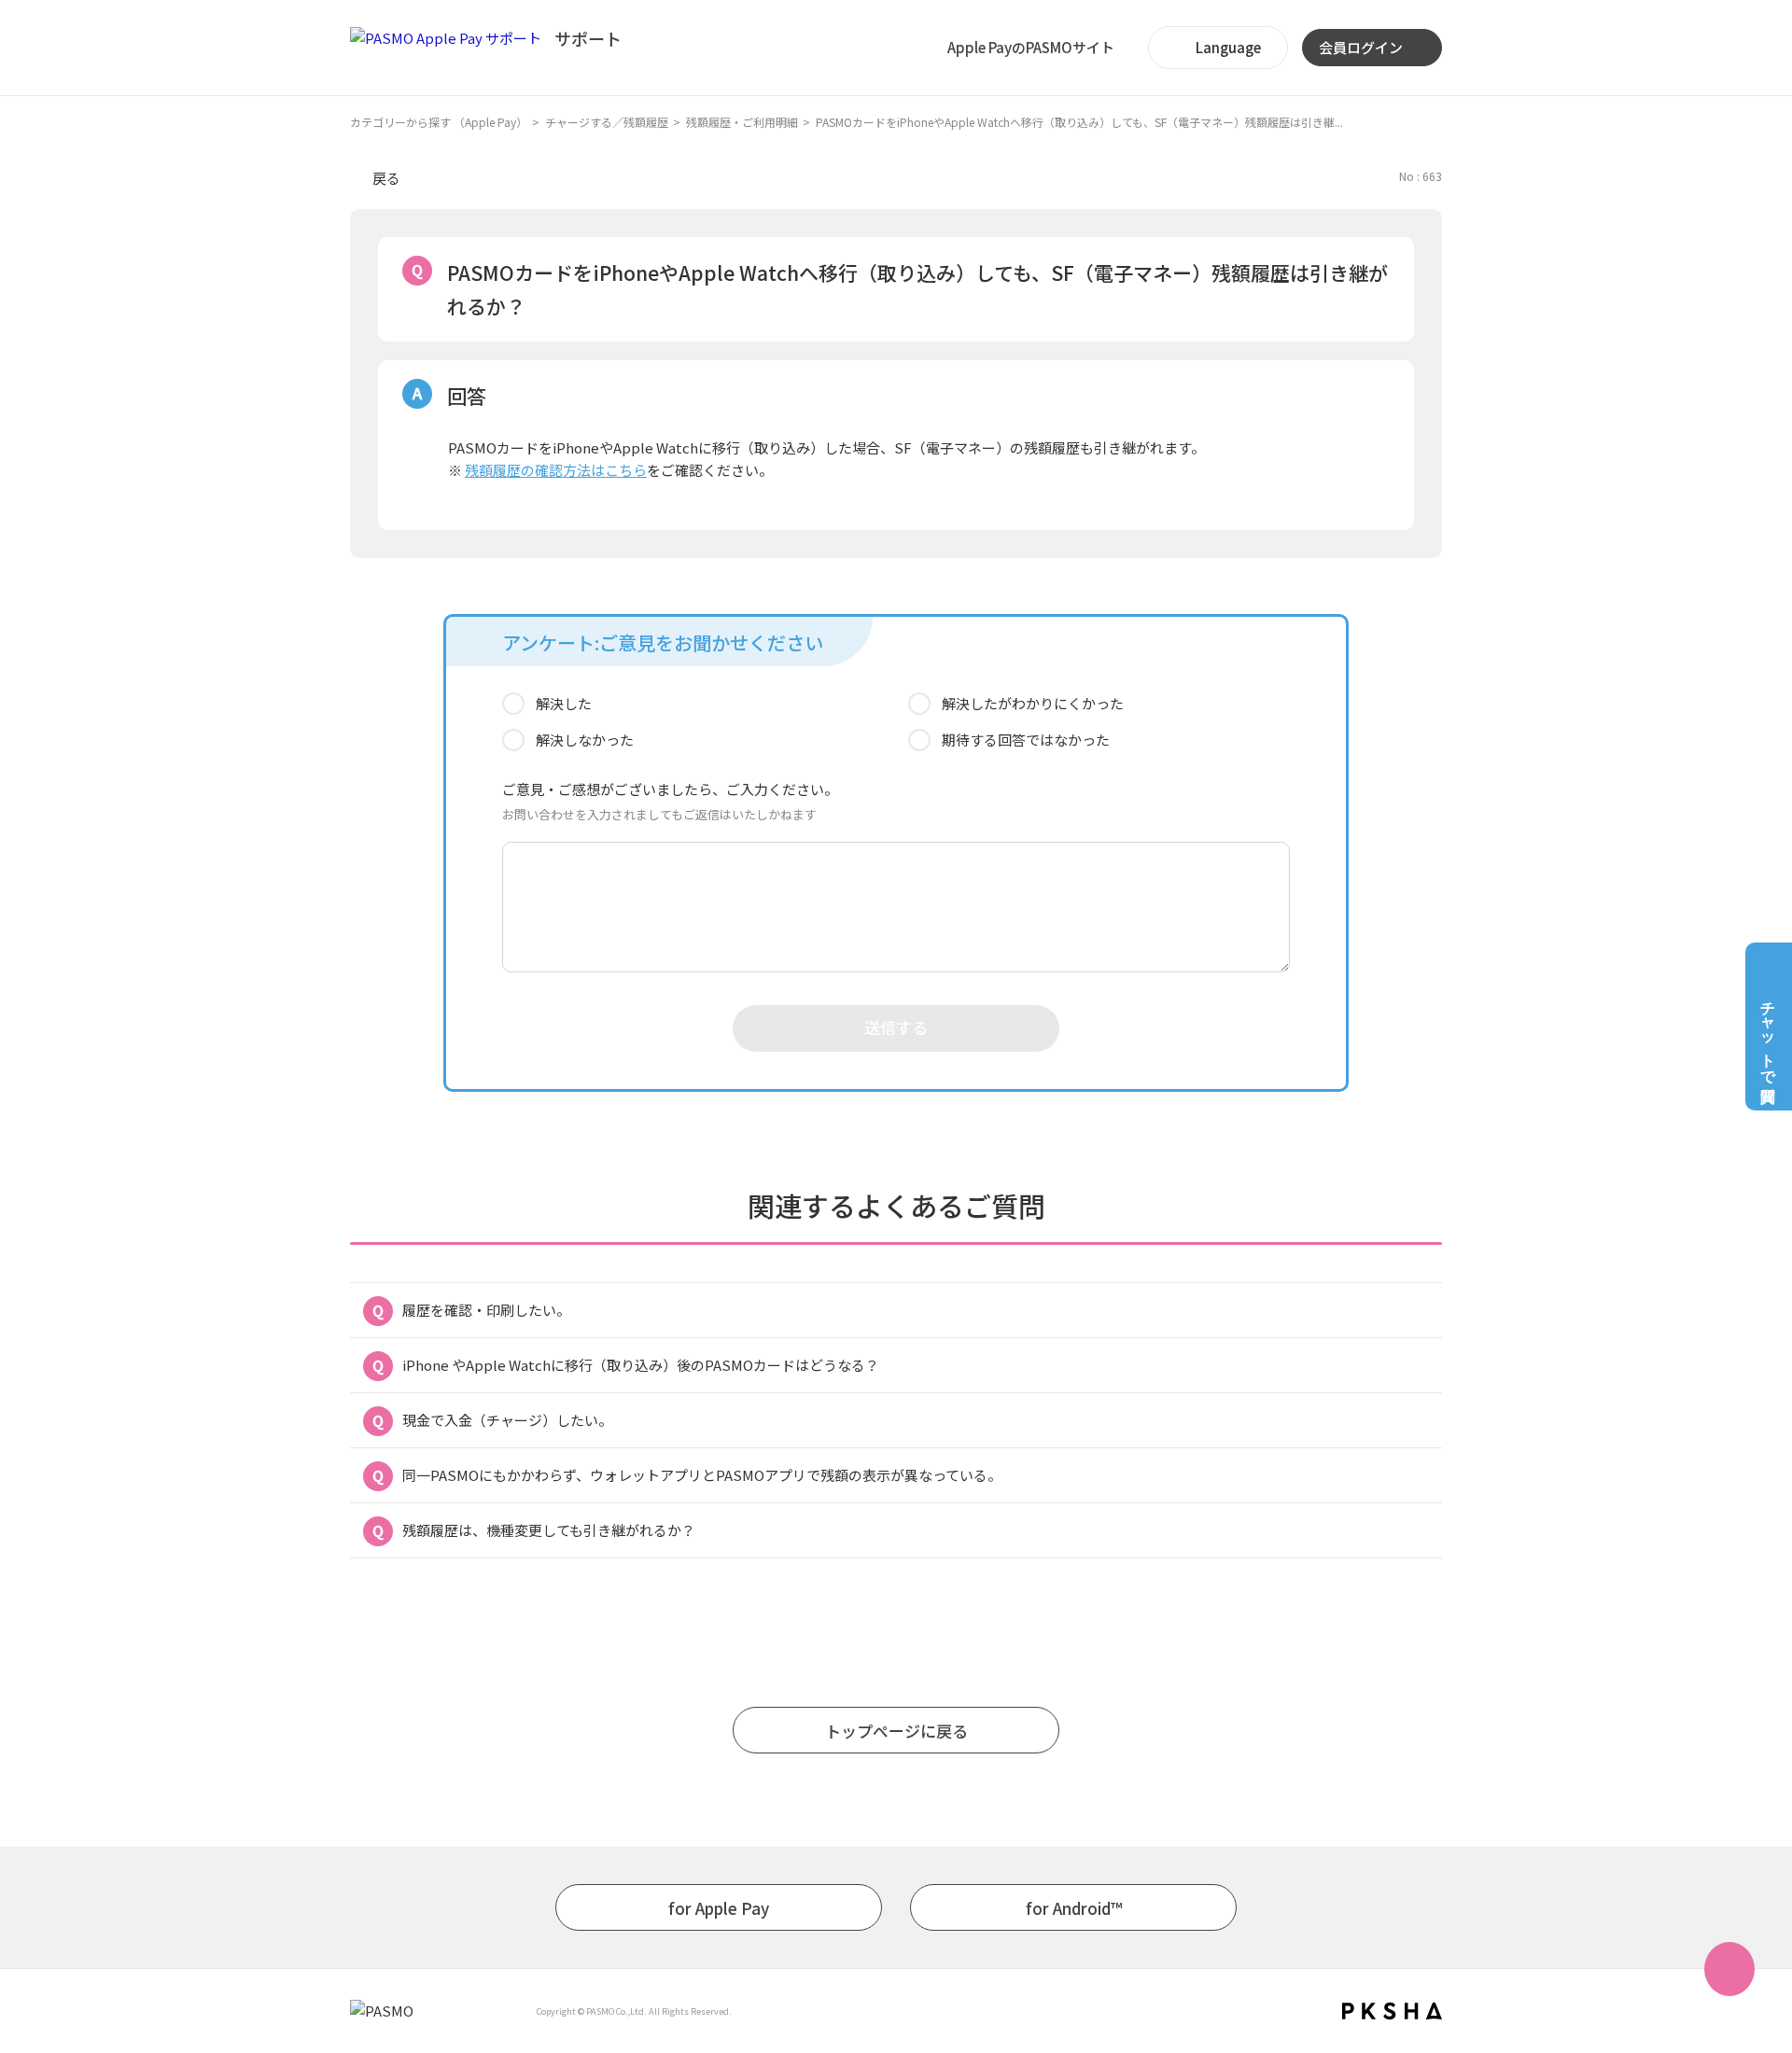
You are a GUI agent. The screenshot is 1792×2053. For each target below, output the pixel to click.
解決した (564, 703)
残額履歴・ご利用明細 (742, 122)
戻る (386, 178)
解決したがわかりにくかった (1033, 703)
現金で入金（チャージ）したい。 (507, 1420)
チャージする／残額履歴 (607, 122)
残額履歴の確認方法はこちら (556, 470)
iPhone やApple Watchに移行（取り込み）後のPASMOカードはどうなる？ (641, 1365)
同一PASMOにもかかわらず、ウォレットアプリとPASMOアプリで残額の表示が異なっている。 (702, 1475)
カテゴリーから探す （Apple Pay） (439, 122)
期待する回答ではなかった (1026, 740)
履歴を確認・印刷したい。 (486, 1310)
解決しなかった (585, 740)
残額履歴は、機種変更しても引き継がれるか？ (549, 1530)
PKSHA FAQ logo (1392, 2011)
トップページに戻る (896, 1731)
